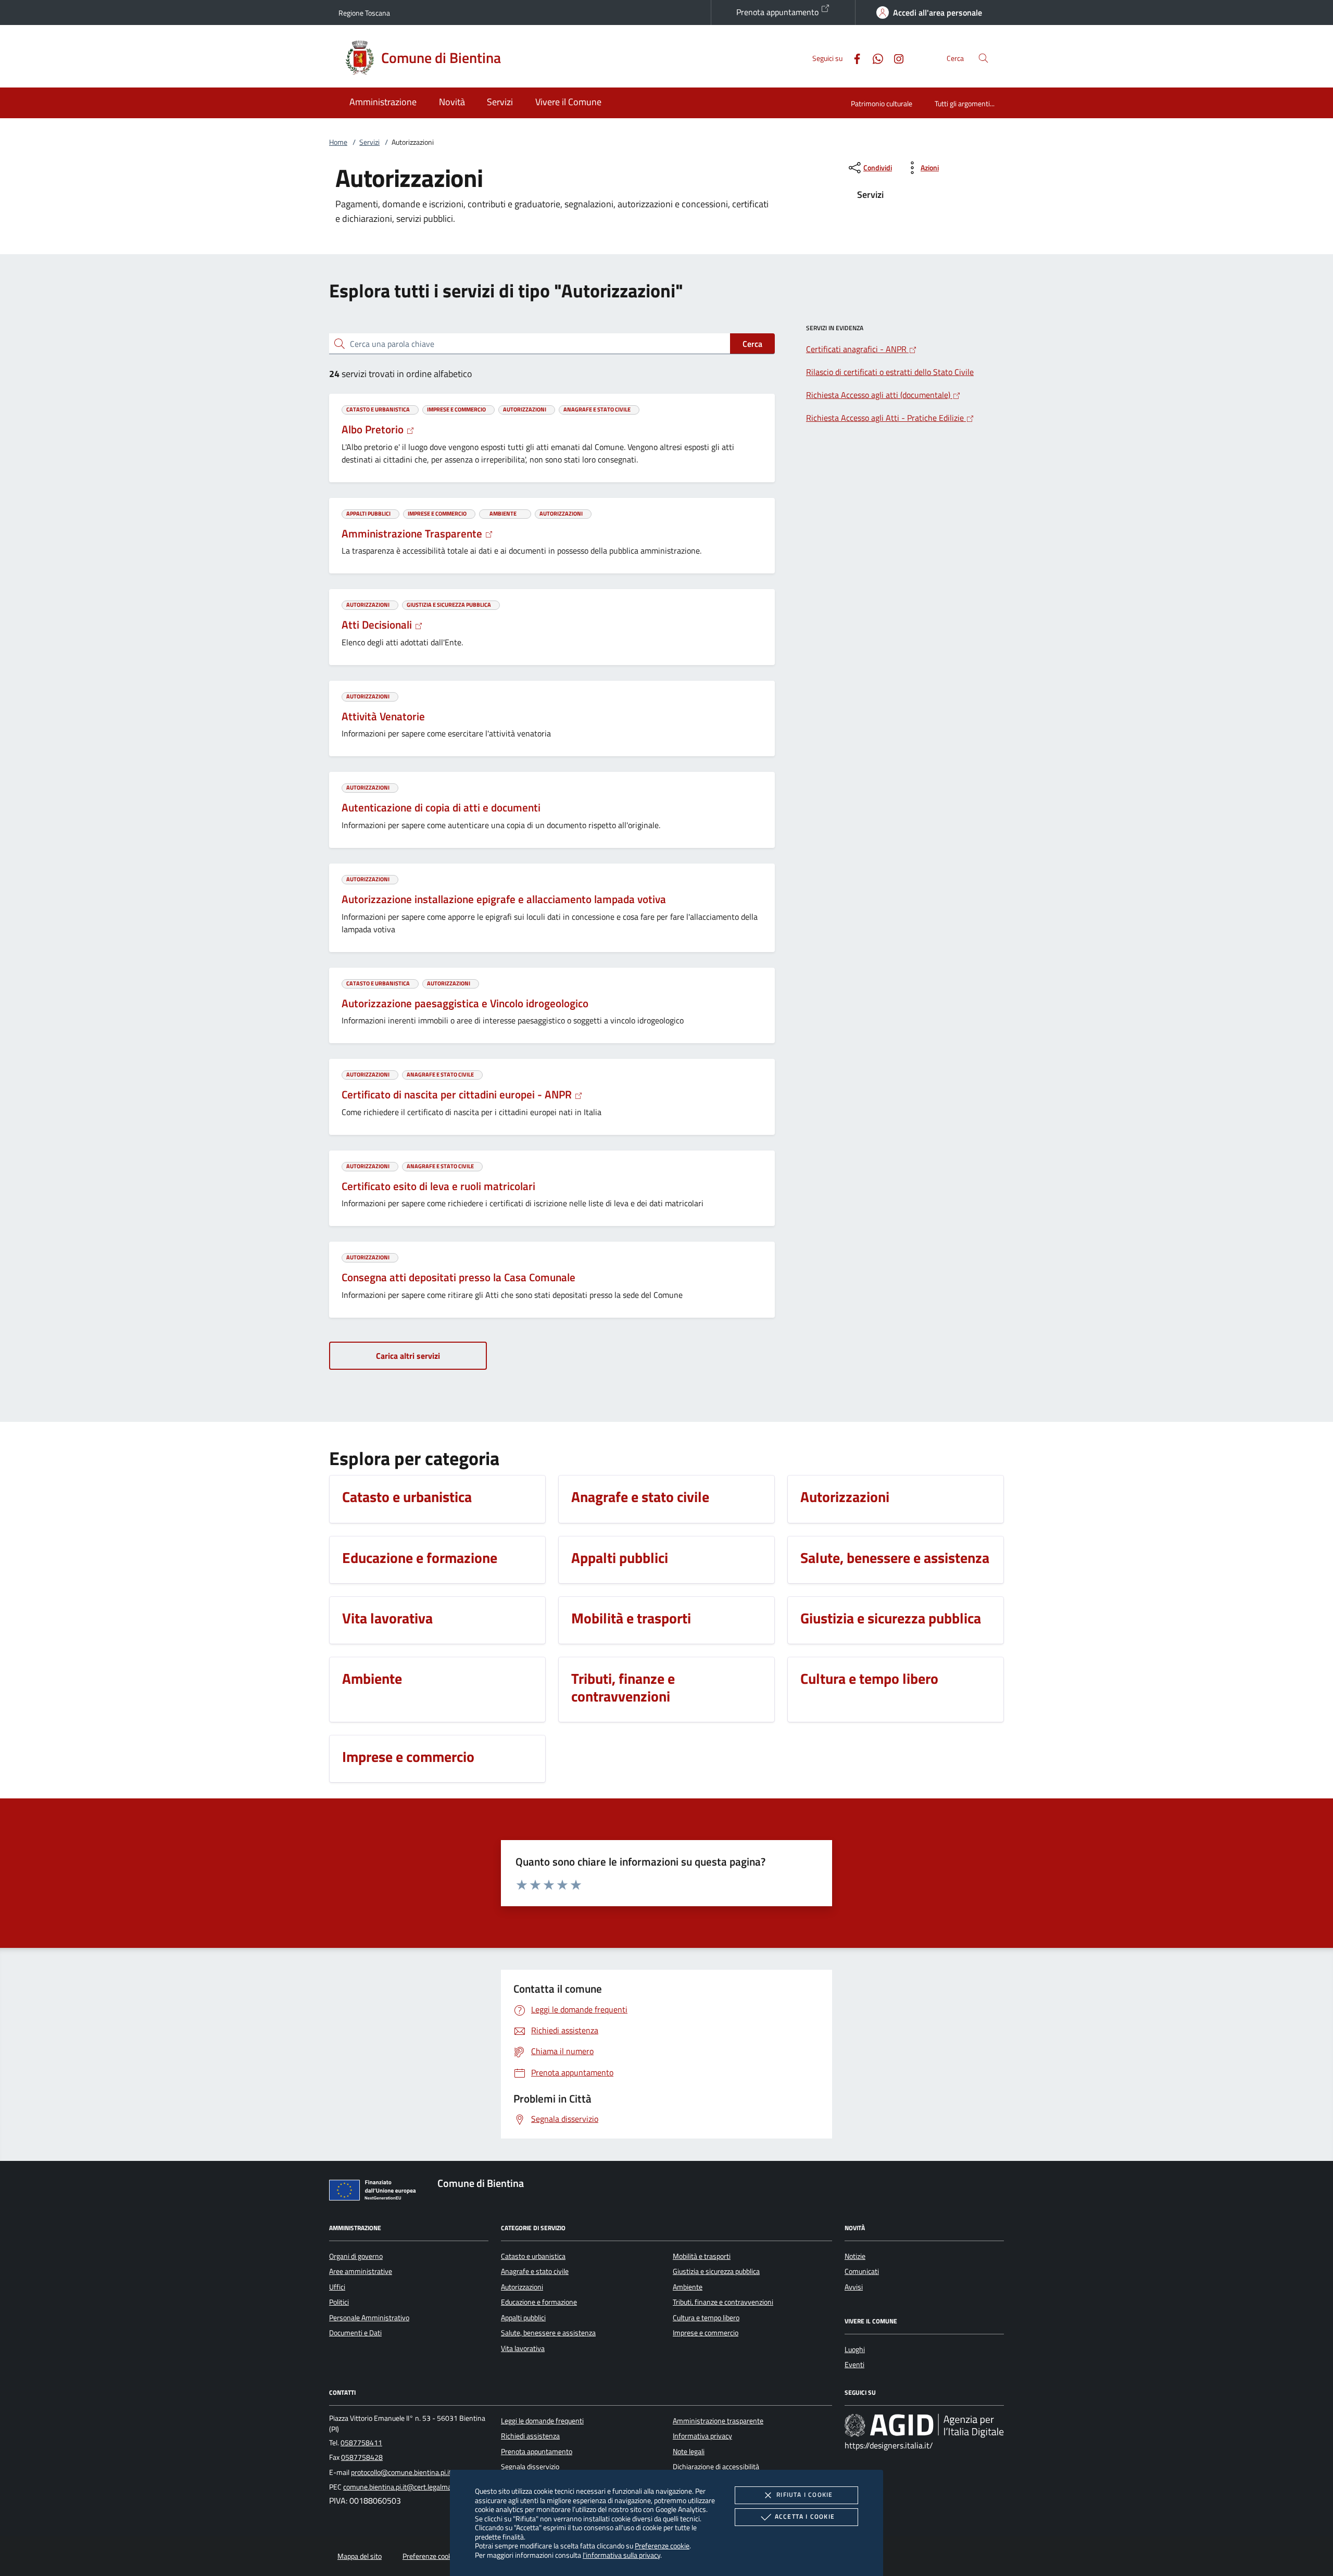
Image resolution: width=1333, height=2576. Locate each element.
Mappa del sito (360, 2556)
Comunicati (862, 2271)
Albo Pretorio (374, 429)
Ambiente (688, 2287)
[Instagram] (895, 58)
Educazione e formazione (539, 2302)
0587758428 (362, 2457)
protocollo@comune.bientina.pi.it (401, 2472)
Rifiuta (804, 2494)
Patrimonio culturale (882, 103)
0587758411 (361, 2443)
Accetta (805, 2516)
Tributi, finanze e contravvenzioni (723, 2302)
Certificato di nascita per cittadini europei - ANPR (458, 1094)
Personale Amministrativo (369, 2318)
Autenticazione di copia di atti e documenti (441, 807)
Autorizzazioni (522, 2287)
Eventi (854, 2365)
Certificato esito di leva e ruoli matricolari (438, 1186)
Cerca (752, 344)
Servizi (369, 142)
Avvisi (854, 2287)
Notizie (855, 2256)
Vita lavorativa (523, 2348)
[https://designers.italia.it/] (924, 2425)
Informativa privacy (702, 2436)
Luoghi (855, 2349)
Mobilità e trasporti (702, 2256)
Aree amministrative (361, 2271)
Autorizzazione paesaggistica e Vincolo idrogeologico (465, 1003)
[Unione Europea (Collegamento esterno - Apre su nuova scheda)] (375, 2192)
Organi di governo (356, 2256)
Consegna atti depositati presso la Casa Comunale (458, 1277)
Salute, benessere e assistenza (548, 2333)
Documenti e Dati (355, 2333)
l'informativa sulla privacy (621, 2555)
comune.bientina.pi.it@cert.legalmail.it (402, 2487)
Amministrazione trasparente (718, 2421)
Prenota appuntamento (778, 12)
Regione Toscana (364, 13)
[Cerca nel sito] (983, 58)
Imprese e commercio (706, 2333)
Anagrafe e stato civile (535, 2271)
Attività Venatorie (383, 716)
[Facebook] (853, 58)
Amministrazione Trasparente (413, 533)
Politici (339, 2302)
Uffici (337, 2287)
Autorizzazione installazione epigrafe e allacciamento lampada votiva (504, 899)
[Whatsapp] (874, 58)
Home (338, 142)
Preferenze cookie (662, 2546)
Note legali (689, 2452)
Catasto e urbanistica (533, 2256)
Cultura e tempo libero (706, 2318)
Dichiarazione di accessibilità (716, 2467)
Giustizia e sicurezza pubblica (716, 2271)
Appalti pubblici (523, 2318)
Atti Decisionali (378, 624)
